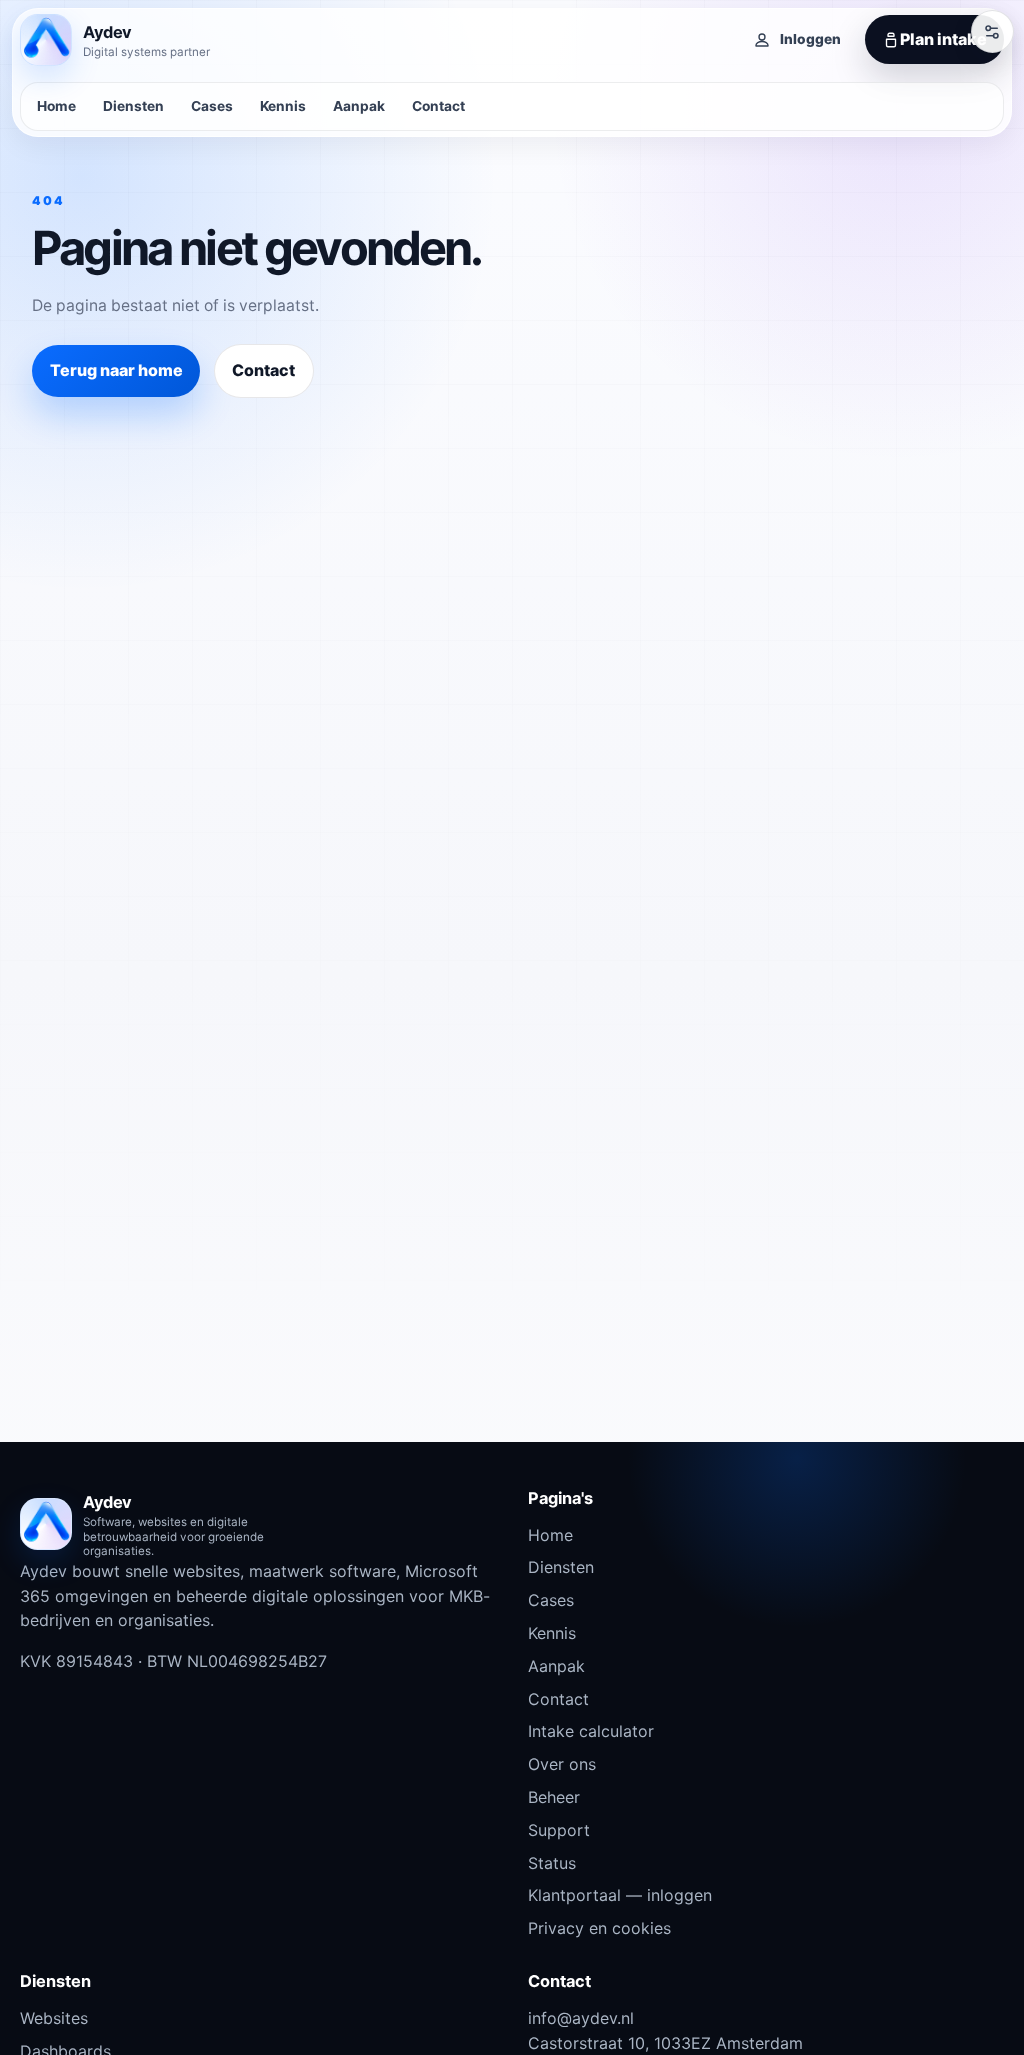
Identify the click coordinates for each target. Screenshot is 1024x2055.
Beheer (554, 1797)
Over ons (562, 1764)
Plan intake (943, 39)
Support (559, 1830)
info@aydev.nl (581, 2018)
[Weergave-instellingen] (992, 31)
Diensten (133, 106)
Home (56, 106)
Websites (54, 2018)
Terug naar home (116, 370)
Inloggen (810, 39)
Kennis (283, 106)
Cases (212, 106)
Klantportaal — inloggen (620, 1895)
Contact (438, 106)
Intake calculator (591, 1731)
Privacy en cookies (599, 1928)
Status (552, 1863)
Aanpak (359, 106)
